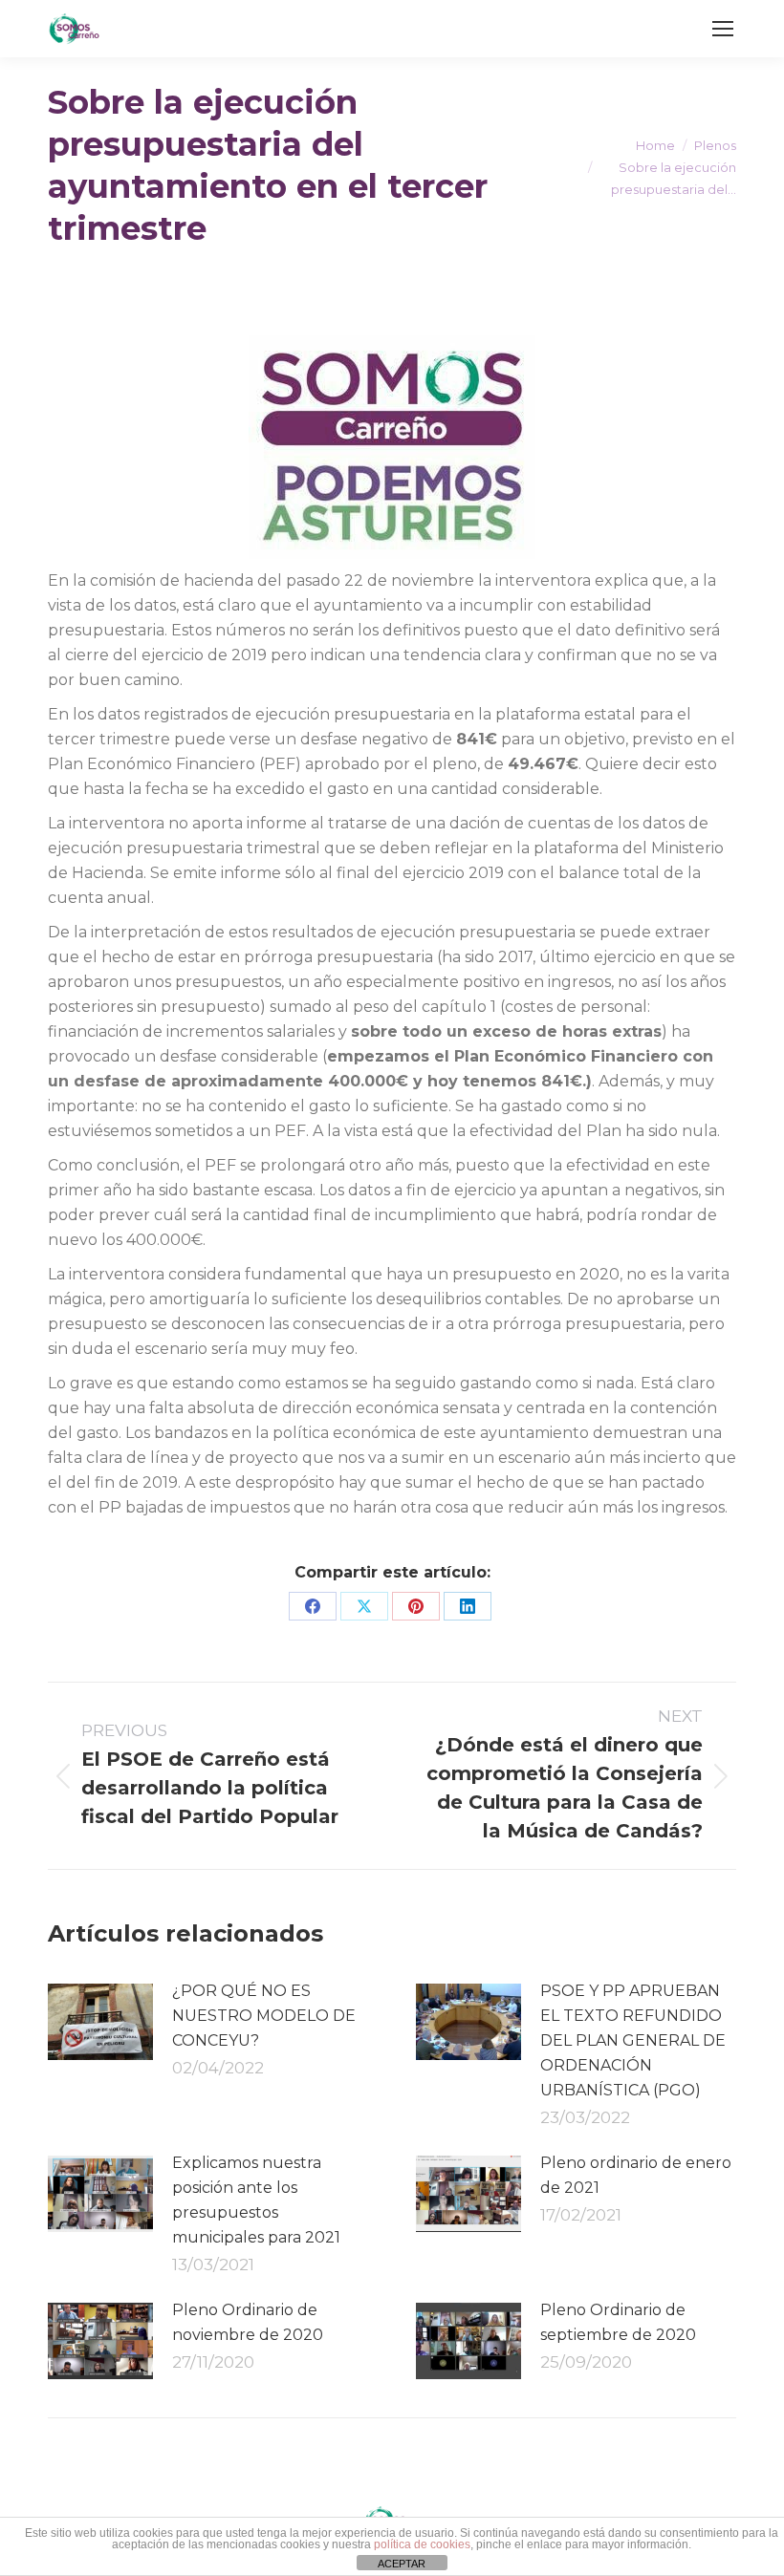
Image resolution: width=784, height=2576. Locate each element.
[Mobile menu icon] (723, 29)
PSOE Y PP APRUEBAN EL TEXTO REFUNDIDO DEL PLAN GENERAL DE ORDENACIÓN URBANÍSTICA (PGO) (633, 2040)
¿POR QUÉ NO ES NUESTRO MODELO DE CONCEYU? (264, 2016)
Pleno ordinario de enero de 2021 (636, 2175)
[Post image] (100, 2022)
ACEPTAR (402, 2564)
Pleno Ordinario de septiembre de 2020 (618, 2322)
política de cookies (422, 2544)
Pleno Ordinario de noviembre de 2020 (248, 2322)
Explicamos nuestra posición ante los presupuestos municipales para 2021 (256, 2200)
